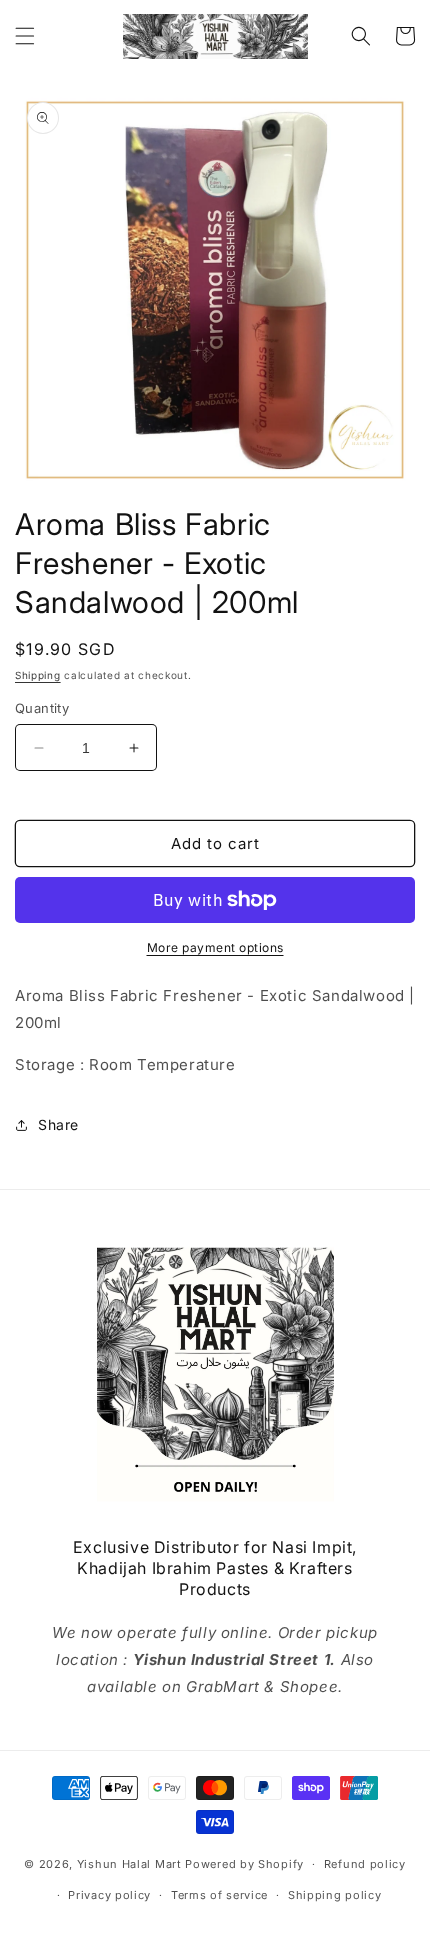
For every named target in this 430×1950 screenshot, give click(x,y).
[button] (25, 36)
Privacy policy (109, 1895)
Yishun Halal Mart (129, 1864)
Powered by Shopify (244, 1864)
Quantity (42, 708)
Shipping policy (335, 1895)
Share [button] (58, 1124)
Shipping (38, 675)
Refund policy (365, 1864)
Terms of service (219, 1895)
